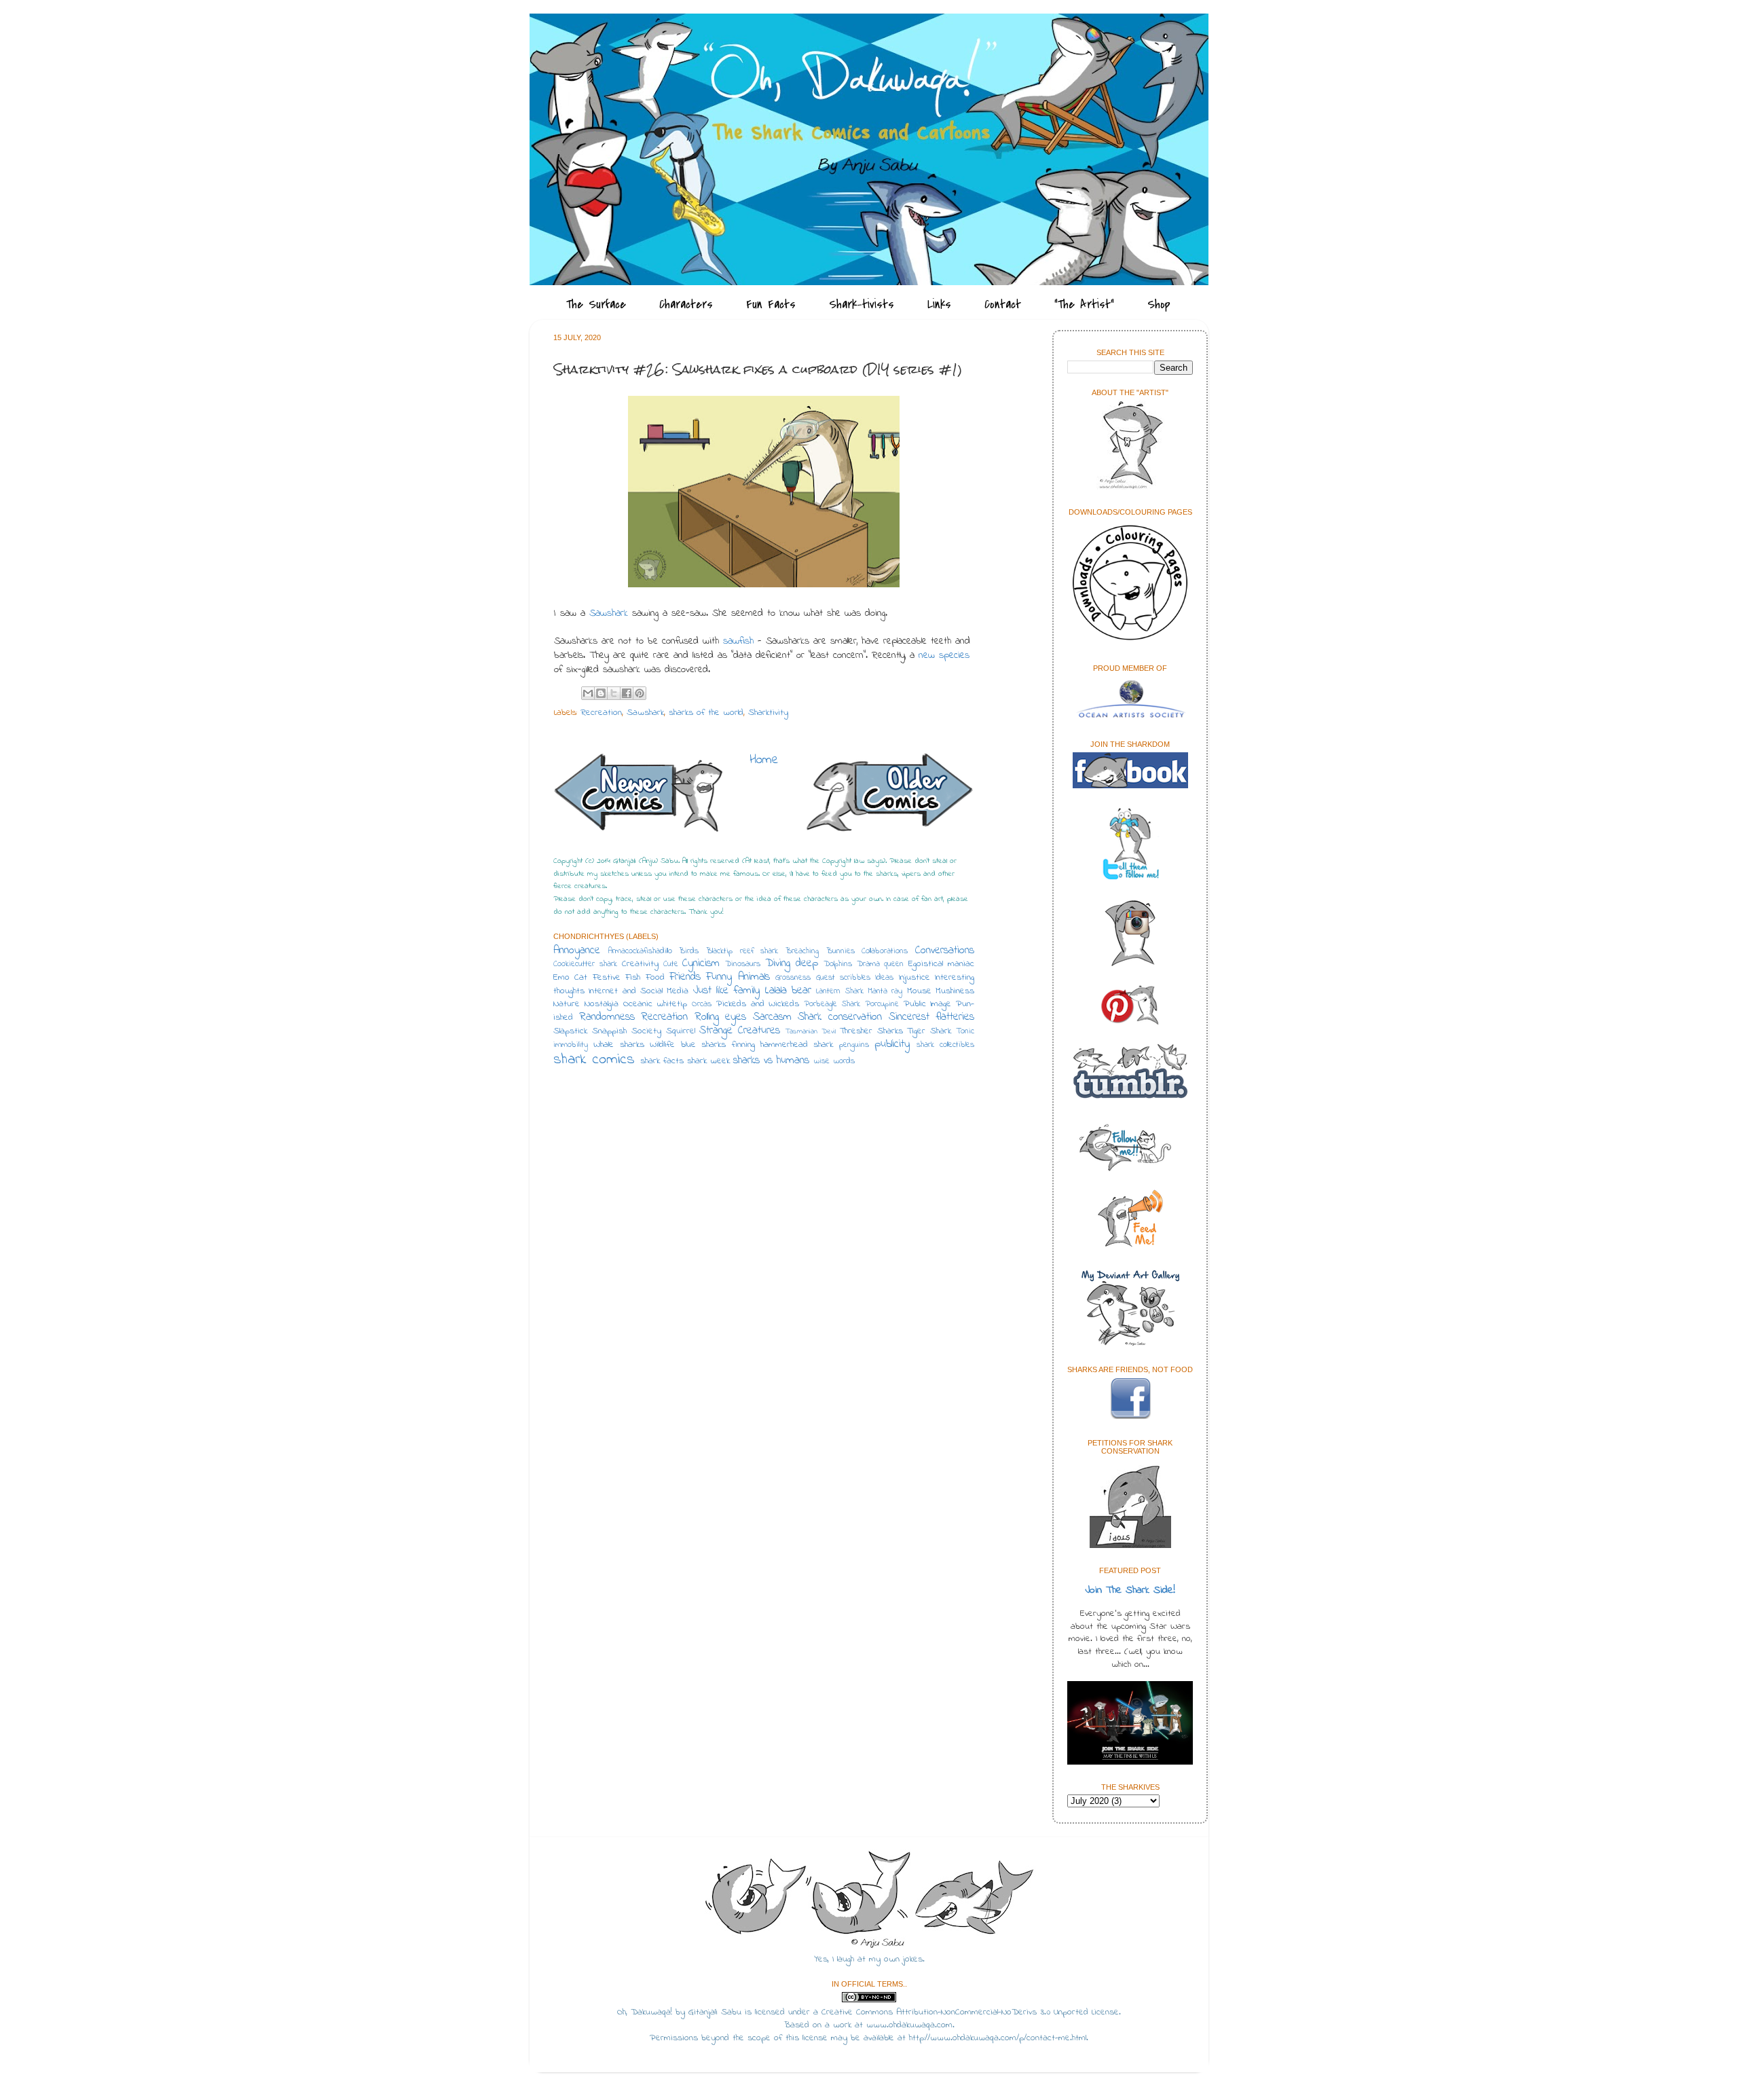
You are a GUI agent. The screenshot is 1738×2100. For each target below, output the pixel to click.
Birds (689, 951)
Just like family (727, 991)
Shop (1159, 305)
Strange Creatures (740, 1031)
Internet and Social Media (639, 991)
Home (764, 760)
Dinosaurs (743, 964)
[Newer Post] (638, 796)
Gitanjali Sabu (715, 2012)
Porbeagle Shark (832, 1004)
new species (944, 656)
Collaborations (885, 951)
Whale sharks (618, 1045)
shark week (708, 1061)
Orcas (702, 1004)
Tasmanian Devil (811, 1032)
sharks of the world (706, 713)
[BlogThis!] (601, 693)
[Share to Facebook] (627, 693)
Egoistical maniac (941, 964)
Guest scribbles (843, 978)
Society (646, 1031)
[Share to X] (614, 693)
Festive (607, 978)
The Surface (596, 305)
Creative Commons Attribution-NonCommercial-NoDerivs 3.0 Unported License (970, 2012)
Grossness (793, 978)
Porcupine (882, 1004)
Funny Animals (738, 977)
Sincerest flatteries (932, 1017)
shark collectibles (945, 1045)
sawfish (738, 641)
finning (743, 1045)
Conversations (945, 951)
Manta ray (885, 991)
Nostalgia (602, 1004)
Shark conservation (840, 1017)
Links (939, 305)
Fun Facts (771, 305)
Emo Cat (570, 978)
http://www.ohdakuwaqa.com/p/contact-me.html (998, 2038)
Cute (671, 964)
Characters (686, 305)
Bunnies (840, 951)
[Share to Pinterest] (640, 693)
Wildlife (662, 1045)
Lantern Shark (839, 991)
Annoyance (577, 951)
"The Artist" (1084, 305)
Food (655, 978)
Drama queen (881, 964)
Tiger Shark (929, 1031)
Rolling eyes (721, 1017)
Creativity (640, 964)
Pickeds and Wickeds (758, 1004)
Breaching (802, 951)
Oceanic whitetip (655, 1004)
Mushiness (955, 991)
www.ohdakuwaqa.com (909, 2025)
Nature (567, 1004)
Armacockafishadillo (640, 951)
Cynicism (701, 963)
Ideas (884, 978)
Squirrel (681, 1031)
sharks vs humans (771, 1061)
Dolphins (838, 964)
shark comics (594, 1060)
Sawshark (609, 613)
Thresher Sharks (871, 1031)
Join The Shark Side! (1130, 1590)
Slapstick (570, 1031)
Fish (633, 978)
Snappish (609, 1031)
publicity (892, 1044)
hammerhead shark (797, 1045)
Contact (1003, 305)
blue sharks (703, 1045)
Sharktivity (768, 713)
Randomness (607, 1017)
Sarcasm (772, 1017)
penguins (854, 1045)
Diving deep (792, 963)
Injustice (914, 978)
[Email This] (588, 693)
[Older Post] (889, 795)
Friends (685, 977)
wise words (834, 1061)
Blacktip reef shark (742, 951)
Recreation (601, 713)
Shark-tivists (862, 305)
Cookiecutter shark (585, 964)
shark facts (662, 1061)
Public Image (928, 1004)
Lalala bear (788, 991)
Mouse (919, 991)
